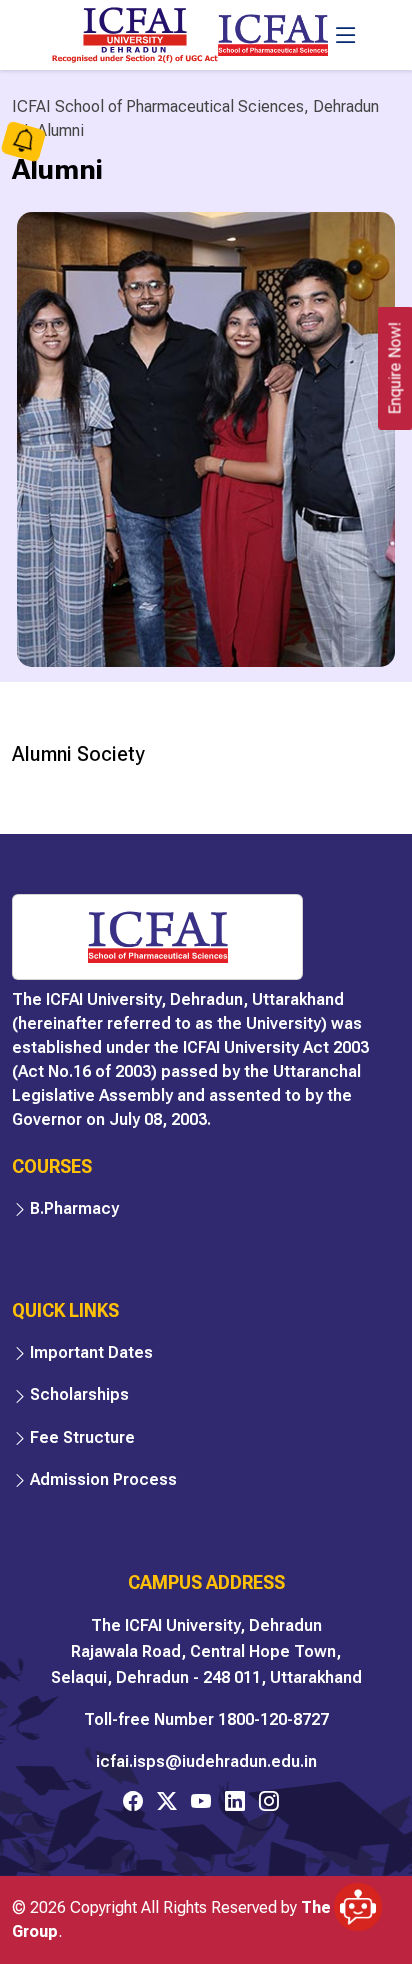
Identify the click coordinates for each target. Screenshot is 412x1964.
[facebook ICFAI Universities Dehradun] (133, 1801)
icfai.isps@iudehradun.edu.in (206, 1761)
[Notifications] (23, 143)
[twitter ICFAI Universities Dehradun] (167, 1801)
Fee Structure (82, 1437)
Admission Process (103, 1479)
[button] (358, 1901)
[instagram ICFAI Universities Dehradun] (269, 1801)
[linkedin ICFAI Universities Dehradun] (235, 1801)
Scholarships (79, 1394)
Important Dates (91, 1352)
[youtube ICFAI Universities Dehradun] (201, 1801)
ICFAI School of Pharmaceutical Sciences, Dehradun (195, 106)
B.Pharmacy (74, 1208)
